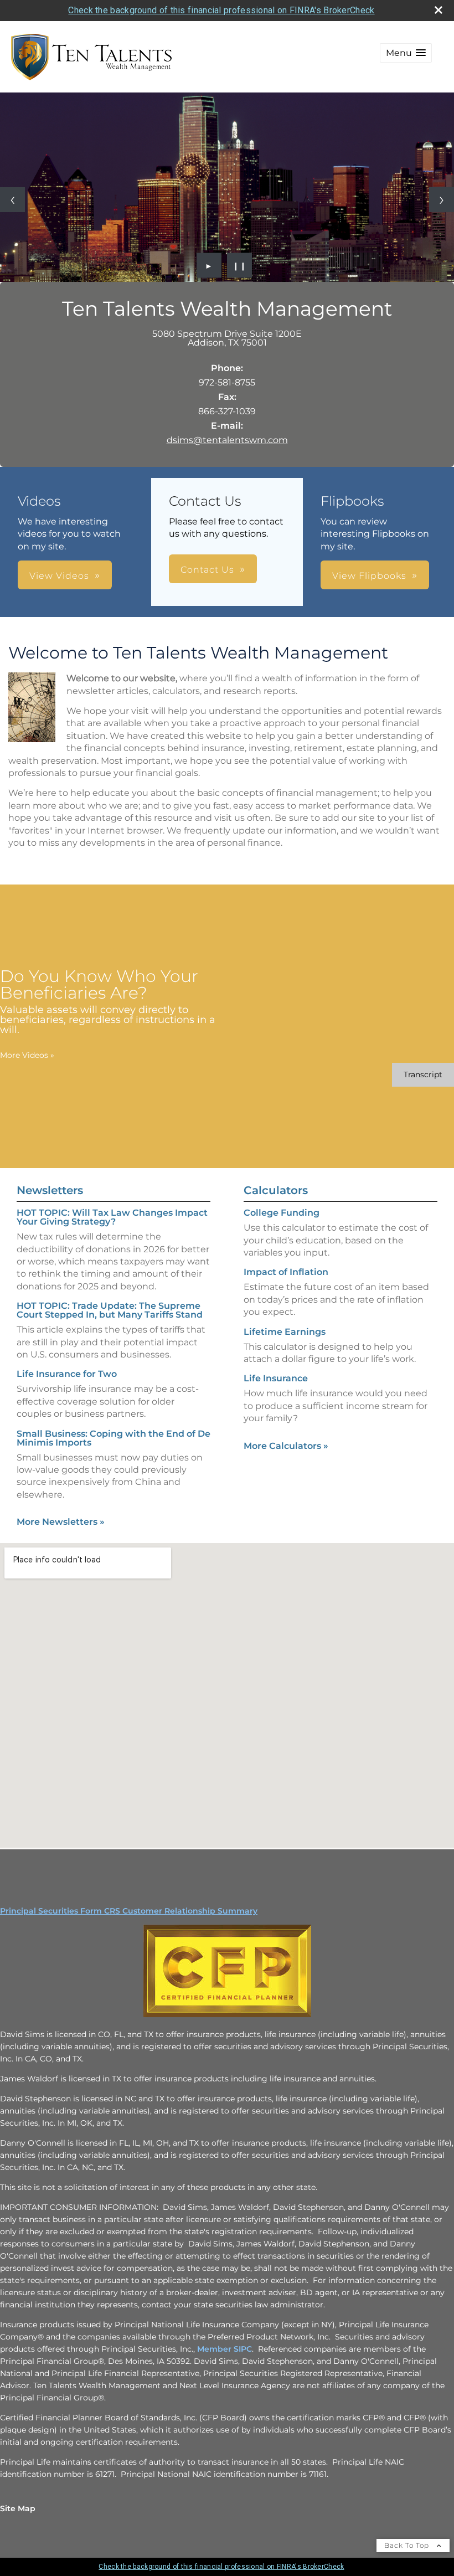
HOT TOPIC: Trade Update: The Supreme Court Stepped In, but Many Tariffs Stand (110, 1310)
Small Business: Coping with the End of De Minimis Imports (114, 1438)
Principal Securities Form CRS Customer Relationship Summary (129, 1911)
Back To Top (408, 2545)
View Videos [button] (59, 576)
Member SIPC (223, 2349)
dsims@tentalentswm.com (227, 440)
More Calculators (286, 1446)
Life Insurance (276, 1378)
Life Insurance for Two (67, 1374)
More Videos (27, 1055)
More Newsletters (61, 1522)
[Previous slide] (12, 200)
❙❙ (240, 265)
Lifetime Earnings (285, 1332)
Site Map (18, 2508)
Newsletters (50, 1190)
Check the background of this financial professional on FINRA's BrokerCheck (221, 10)
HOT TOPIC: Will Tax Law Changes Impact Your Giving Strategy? (112, 1217)
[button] (406, 53)
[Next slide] (442, 200)
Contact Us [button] (207, 570)
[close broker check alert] (438, 10)
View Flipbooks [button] (369, 576)
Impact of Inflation (286, 1272)
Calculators (276, 1190)
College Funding (282, 1213)
